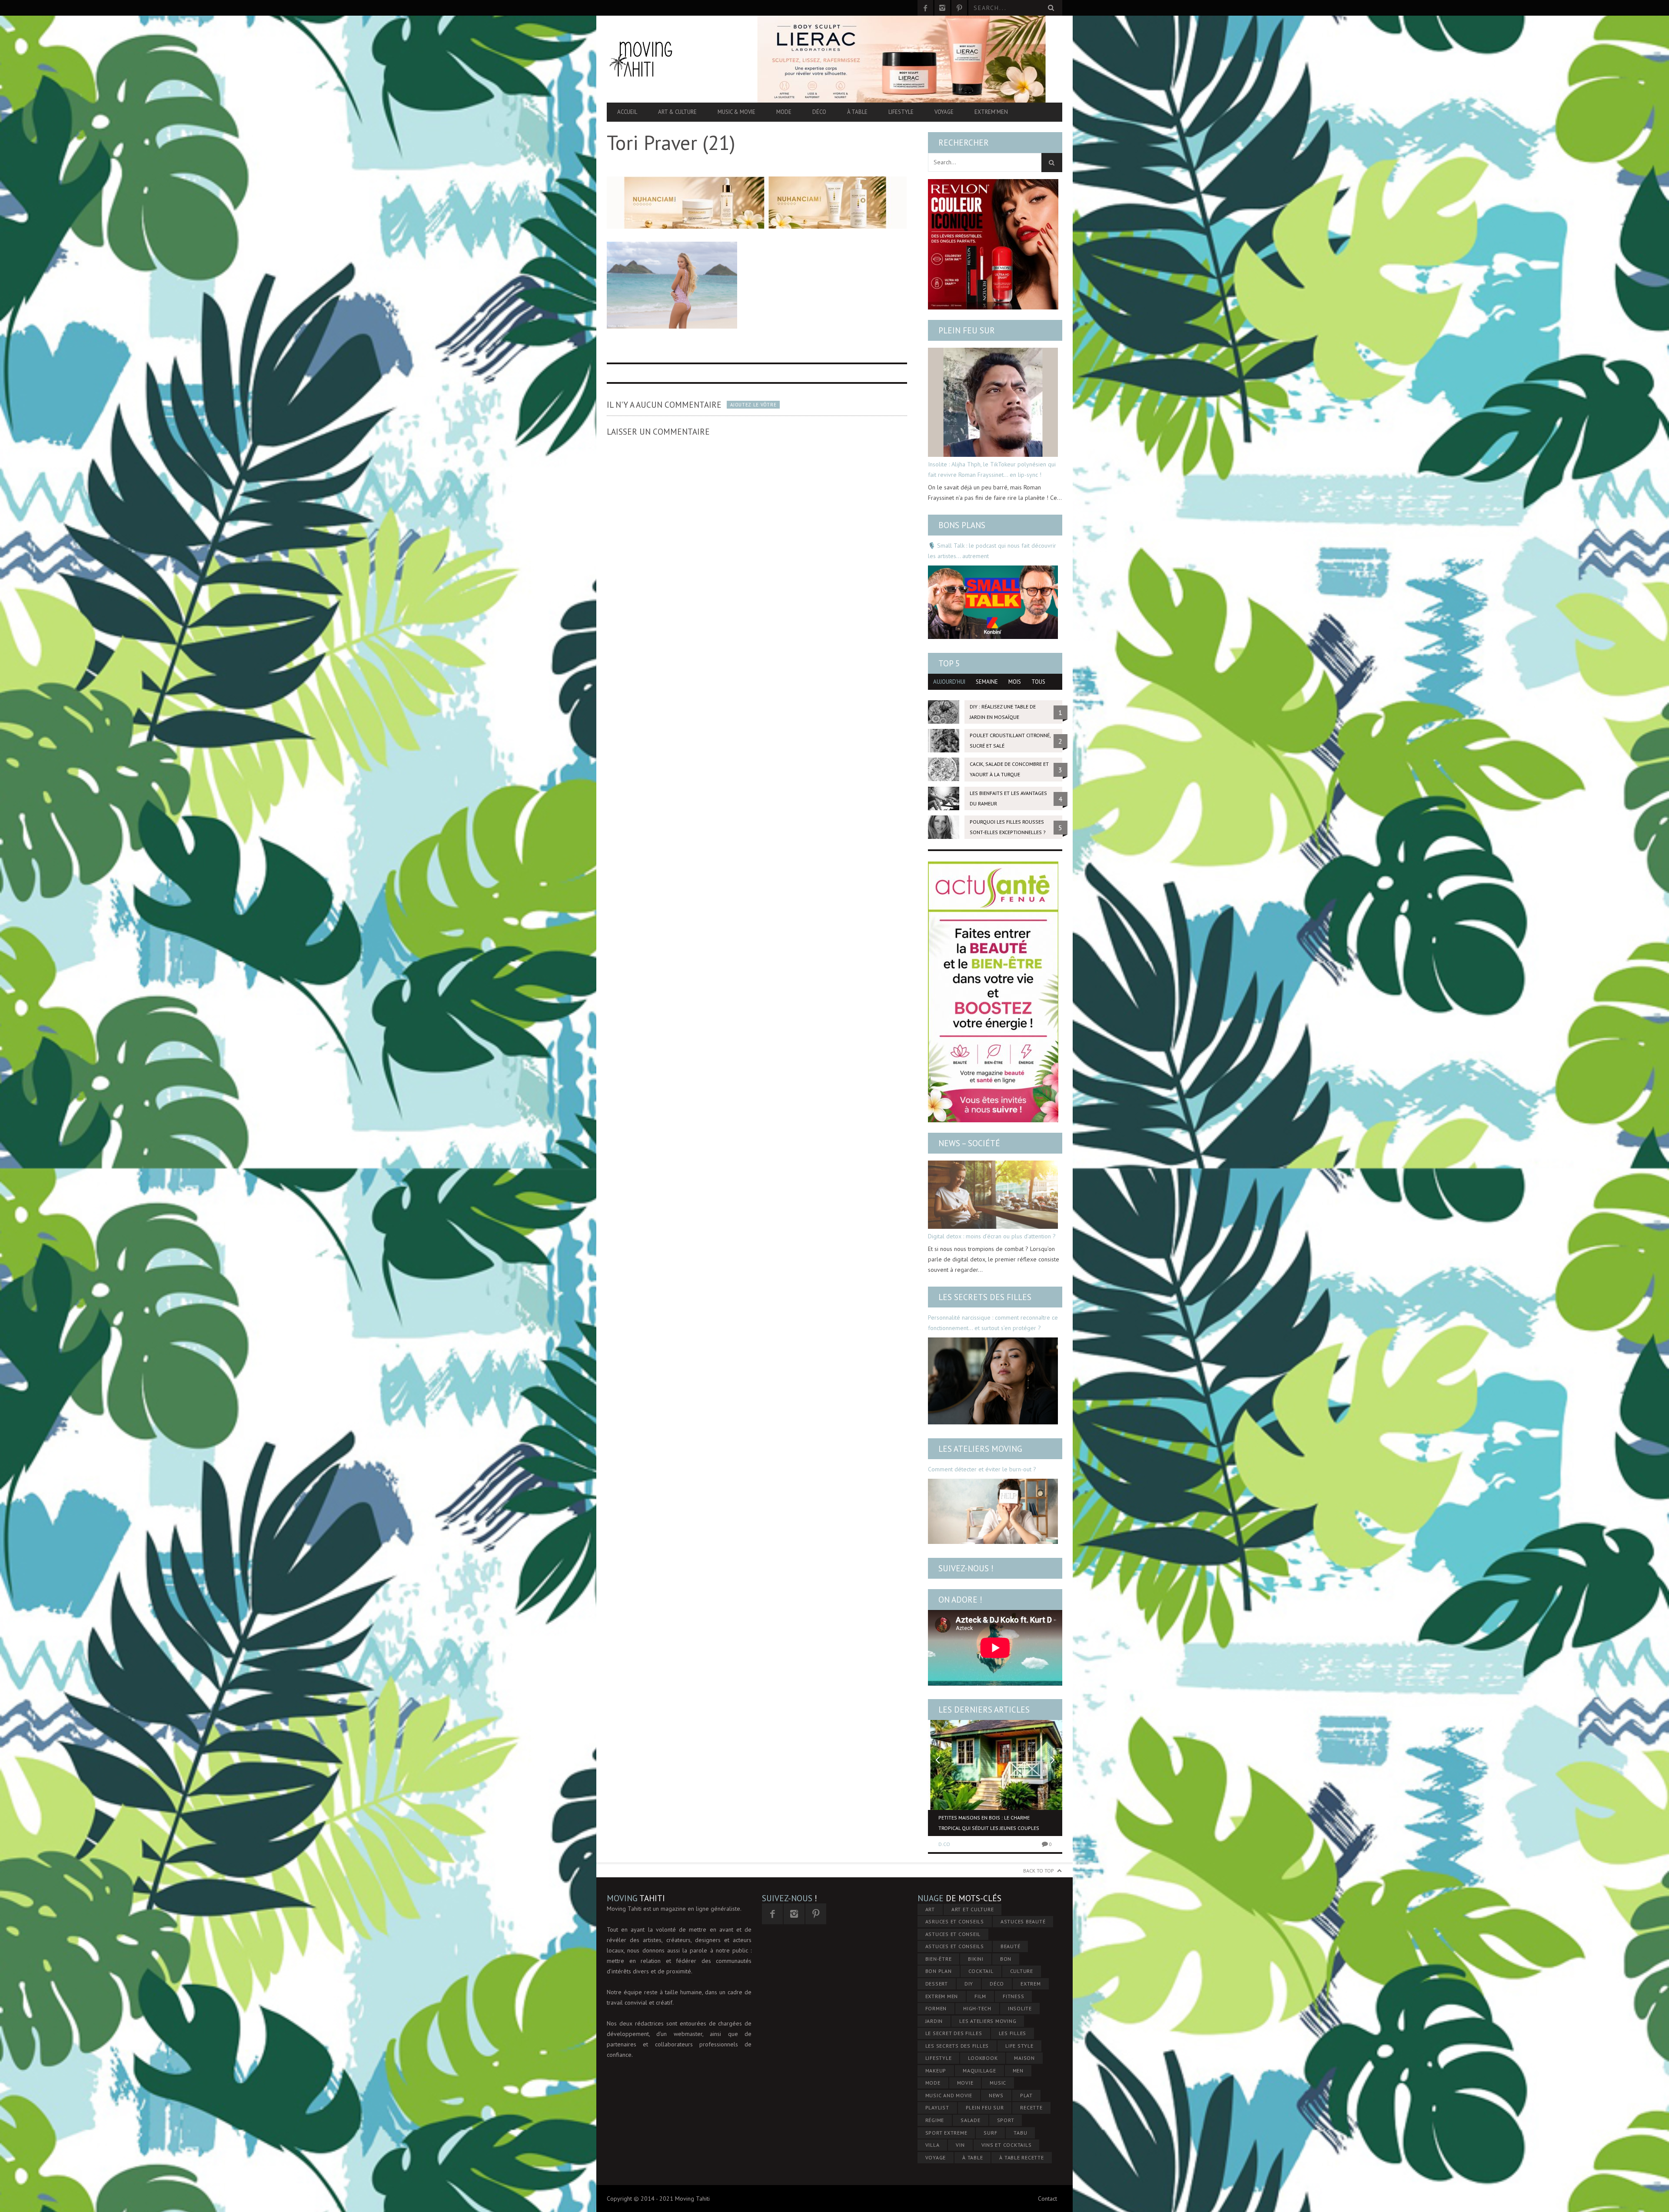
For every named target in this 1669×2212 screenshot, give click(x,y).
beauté (1011, 1946)
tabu (1020, 2133)
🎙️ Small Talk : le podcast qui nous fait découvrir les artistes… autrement (992, 551)
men (1018, 2071)
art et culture (973, 1909)
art (930, 1909)
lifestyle (939, 2058)
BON (1006, 1959)
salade (971, 2120)
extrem (1031, 1984)
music (998, 2083)
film (980, 1996)
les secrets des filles (957, 2046)
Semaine (987, 682)
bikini (976, 1959)
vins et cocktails (1007, 2145)
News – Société (969, 1143)
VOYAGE (936, 2157)
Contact (1047, 2199)
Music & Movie (736, 112)
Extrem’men (991, 112)
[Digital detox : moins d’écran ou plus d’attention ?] (993, 1195)
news (996, 2095)
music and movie (949, 2095)
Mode (784, 112)
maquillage (979, 2071)
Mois (1015, 682)
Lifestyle (901, 112)
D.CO (944, 1844)
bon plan (939, 1971)
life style (1019, 2046)
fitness (1013, 1996)
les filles (1013, 2033)
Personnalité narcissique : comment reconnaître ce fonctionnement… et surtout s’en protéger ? (993, 1323)
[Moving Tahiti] (675, 59)
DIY (969, 1984)
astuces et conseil (953, 1934)
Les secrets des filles (985, 1297)
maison (1024, 2058)
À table (857, 112)
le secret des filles (954, 2033)
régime (935, 2120)
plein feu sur (985, 2107)
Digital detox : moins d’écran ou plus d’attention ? (992, 1236)
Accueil (627, 112)
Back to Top (1039, 1871)
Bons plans (962, 525)
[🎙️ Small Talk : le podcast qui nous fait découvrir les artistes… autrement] (993, 602)
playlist (937, 2107)
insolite (1020, 2008)
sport (1006, 2120)
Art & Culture (677, 112)
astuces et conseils (955, 1946)
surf (990, 2133)
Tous (1038, 682)
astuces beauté (1023, 1921)
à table (972, 2157)
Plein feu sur (967, 330)
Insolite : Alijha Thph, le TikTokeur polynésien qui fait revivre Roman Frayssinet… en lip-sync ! (992, 469)
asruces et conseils (955, 1921)
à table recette (1021, 2157)
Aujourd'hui (949, 682)
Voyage (944, 112)
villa (933, 2145)
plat (1026, 2095)
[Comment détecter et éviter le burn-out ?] (993, 1511)
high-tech (977, 2008)
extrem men (942, 1996)
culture (1022, 1971)
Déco (819, 112)
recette (1031, 2107)
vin (960, 2145)
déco (997, 1984)
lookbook (983, 2058)
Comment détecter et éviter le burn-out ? (982, 1469)
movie (965, 2083)
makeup (936, 2071)
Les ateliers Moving (980, 1449)
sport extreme (946, 2133)
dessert (937, 1984)
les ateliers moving (988, 2021)
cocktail (981, 1971)
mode (933, 2083)
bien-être (939, 1959)
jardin (934, 2021)
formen (936, 2008)
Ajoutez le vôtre (753, 405)
